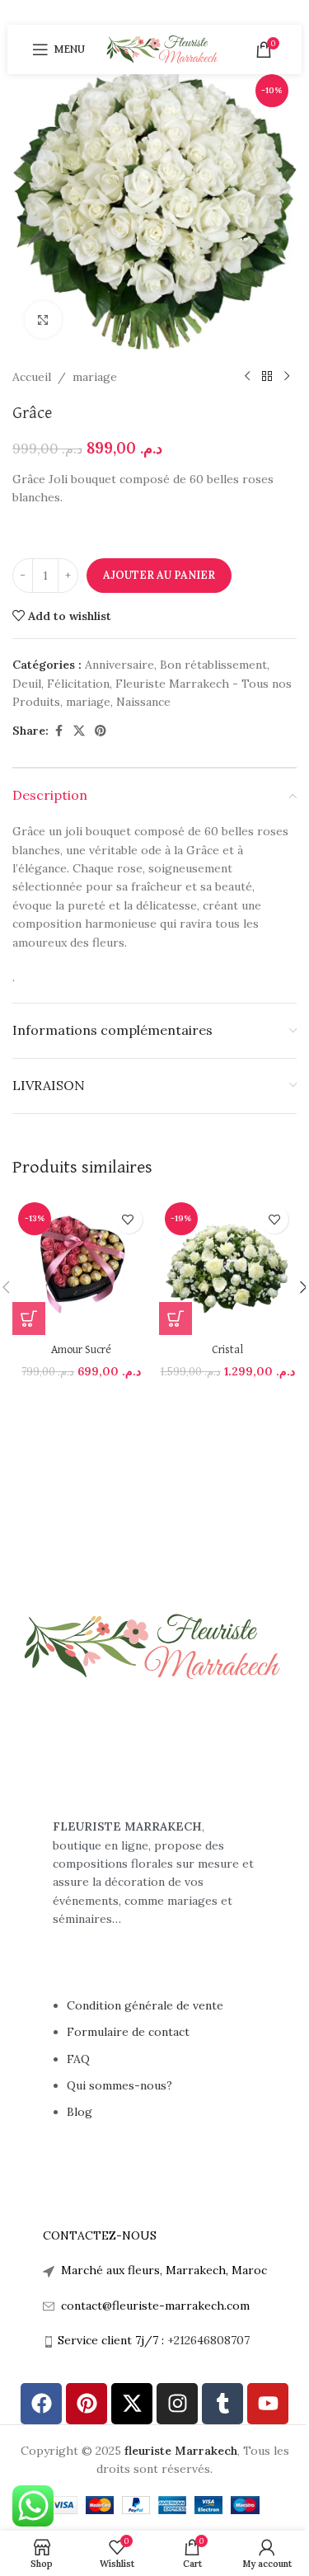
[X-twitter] (132, 2404)
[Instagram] (177, 2404)
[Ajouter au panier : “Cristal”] (176, 1319)
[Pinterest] (87, 2404)
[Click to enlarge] (43, 320)
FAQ (78, 2059)
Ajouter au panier (159, 575)
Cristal (227, 1350)
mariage (95, 377)
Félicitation (78, 684)
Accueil (32, 377)
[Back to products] (267, 377)
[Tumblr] (222, 2404)
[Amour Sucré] (82, 1266)
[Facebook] (41, 2404)
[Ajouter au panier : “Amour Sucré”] (29, 1319)
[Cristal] (228, 1266)
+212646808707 (208, 2340)
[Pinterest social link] (101, 731)
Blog (80, 2112)
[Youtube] (268, 2404)
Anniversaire (119, 665)
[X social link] (79, 731)
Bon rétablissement (213, 665)
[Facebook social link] (59, 731)
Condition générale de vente (145, 2005)
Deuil (27, 684)
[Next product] (287, 377)
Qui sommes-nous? (119, 2085)
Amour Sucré (81, 1350)
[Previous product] (247, 377)
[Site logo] (163, 49)
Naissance (143, 702)
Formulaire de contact (130, 2032)
